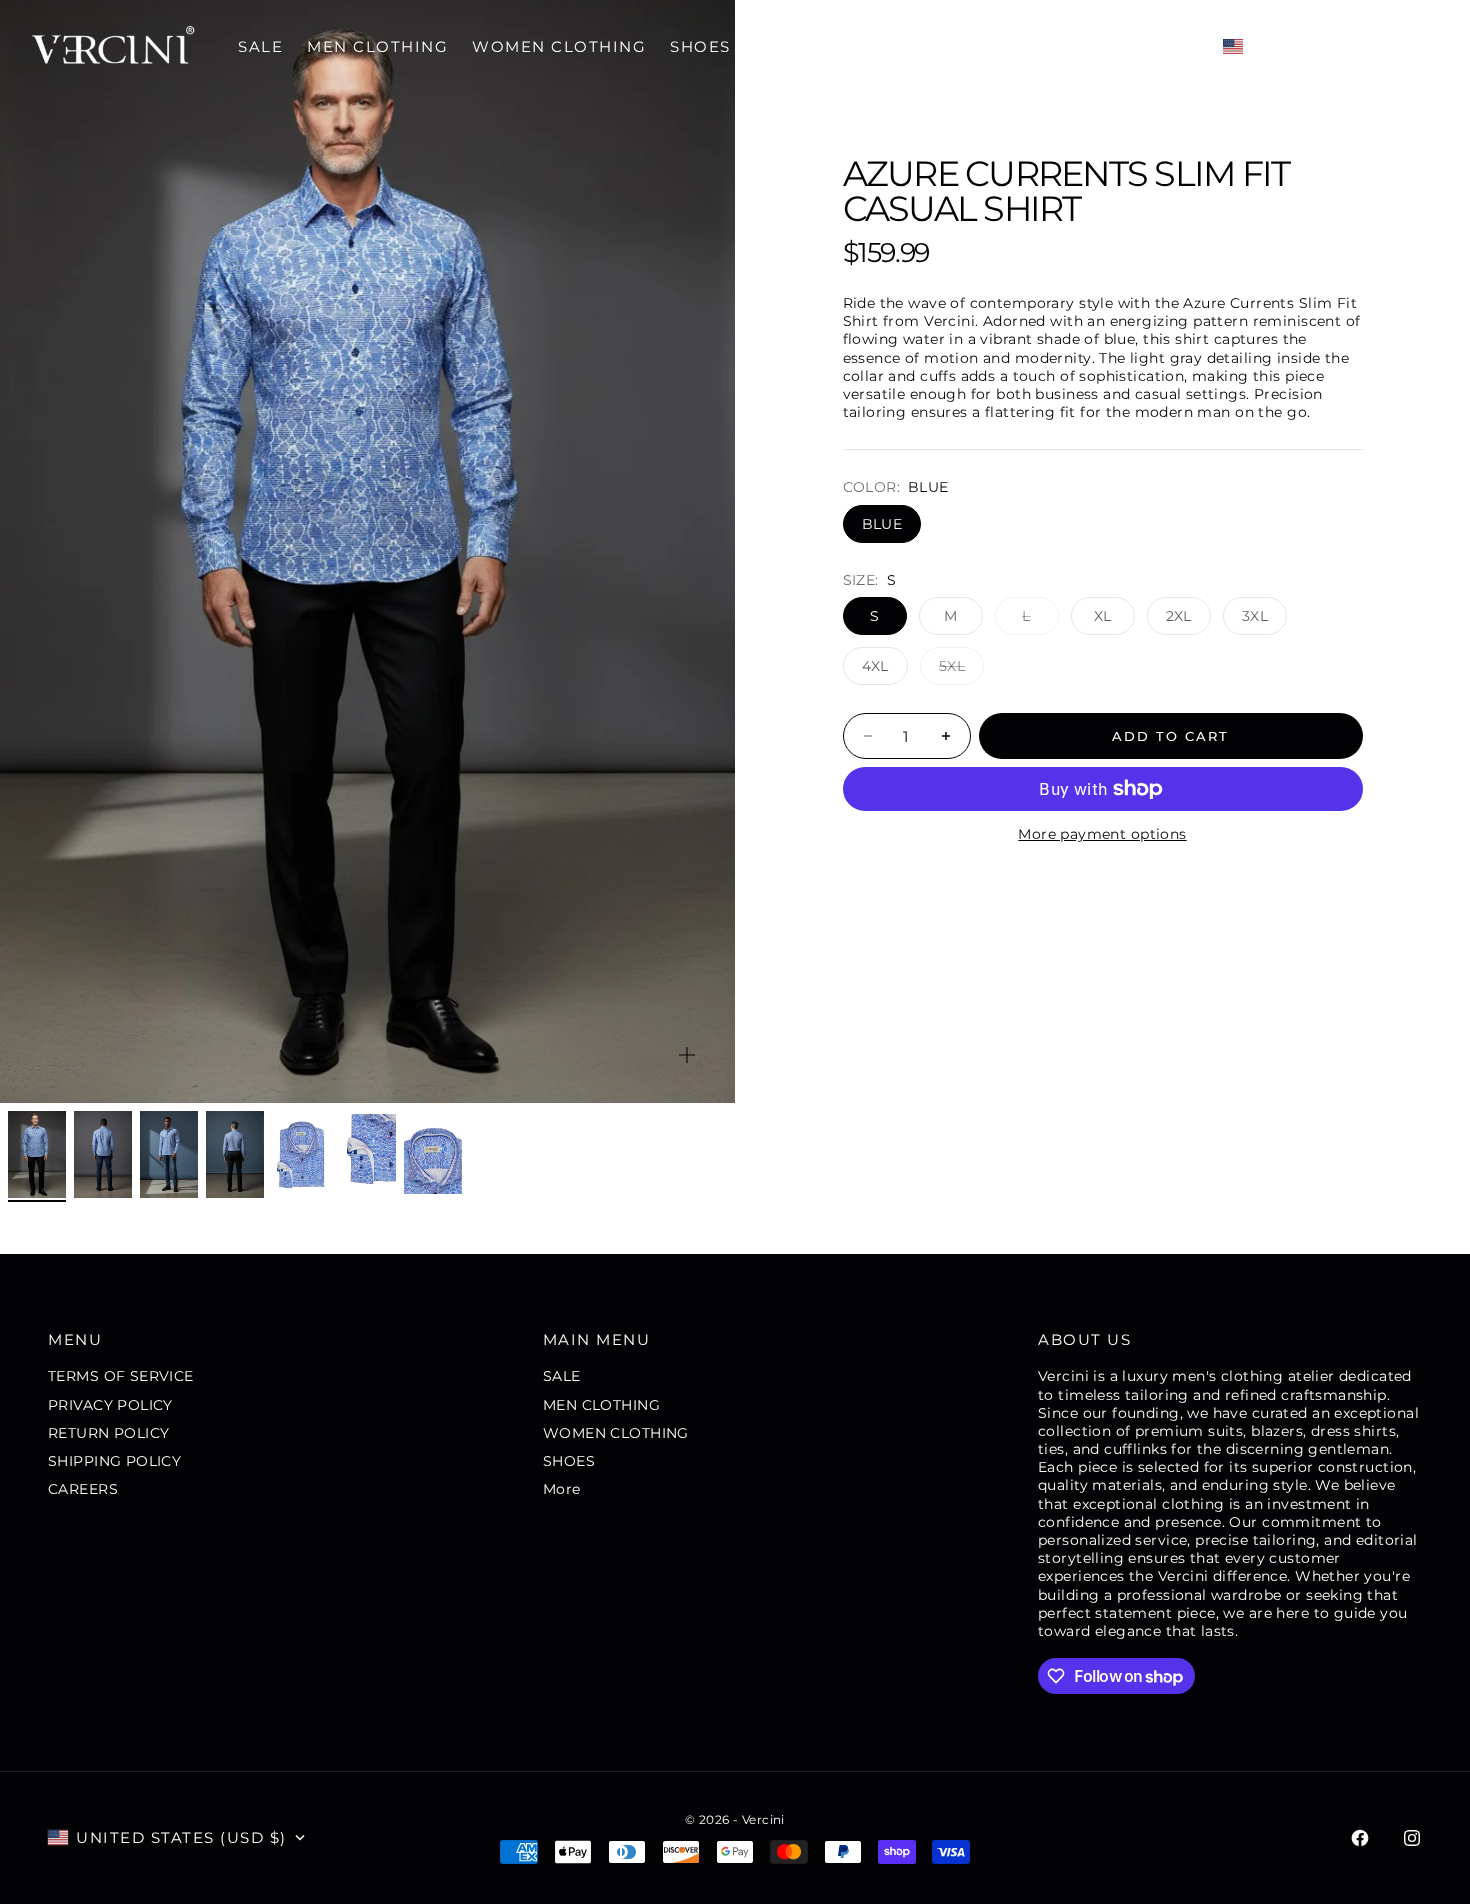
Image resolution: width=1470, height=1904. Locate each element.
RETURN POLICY (108, 1433)
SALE (260, 46)
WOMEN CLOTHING (559, 46)
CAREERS (83, 1489)
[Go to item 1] (37, 1154)
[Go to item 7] (433, 1154)
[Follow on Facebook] (1360, 1838)
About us (1084, 1339)
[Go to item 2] (103, 1154)
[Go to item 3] (169, 1154)
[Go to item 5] (301, 1154)
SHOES (700, 46)
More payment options (1102, 834)
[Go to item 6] (367, 1154)
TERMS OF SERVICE (121, 1376)
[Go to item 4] (235, 1154)
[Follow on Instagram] (1412, 1838)
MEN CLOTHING (377, 46)
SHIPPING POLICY (114, 1461)
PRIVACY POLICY (110, 1405)
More (782, 46)
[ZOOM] (687, 1055)
